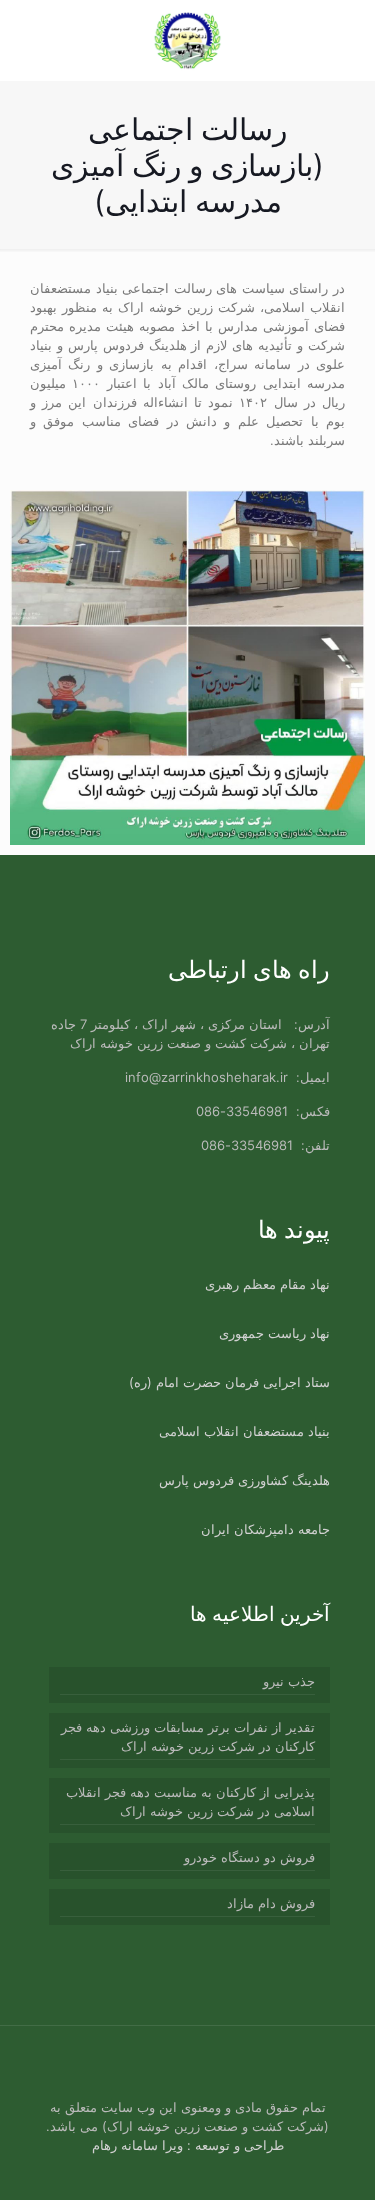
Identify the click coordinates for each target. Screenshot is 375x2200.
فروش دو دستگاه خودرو (249, 1857)
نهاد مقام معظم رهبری (267, 1284)
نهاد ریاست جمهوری (274, 1333)
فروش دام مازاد (271, 1903)
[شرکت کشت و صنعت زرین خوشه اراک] (187, 40)
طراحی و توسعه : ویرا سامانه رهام (188, 2145)
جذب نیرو (289, 1681)
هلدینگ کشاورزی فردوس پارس (244, 1480)
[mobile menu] (37, 40)
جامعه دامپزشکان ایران (265, 1529)
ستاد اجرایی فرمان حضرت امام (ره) (229, 1382)
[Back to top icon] (66, 2067)
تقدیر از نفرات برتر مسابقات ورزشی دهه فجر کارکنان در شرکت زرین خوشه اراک (188, 1736)
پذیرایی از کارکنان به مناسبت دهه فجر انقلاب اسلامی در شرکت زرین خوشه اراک (190, 1801)
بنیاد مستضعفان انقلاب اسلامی (244, 1431)
